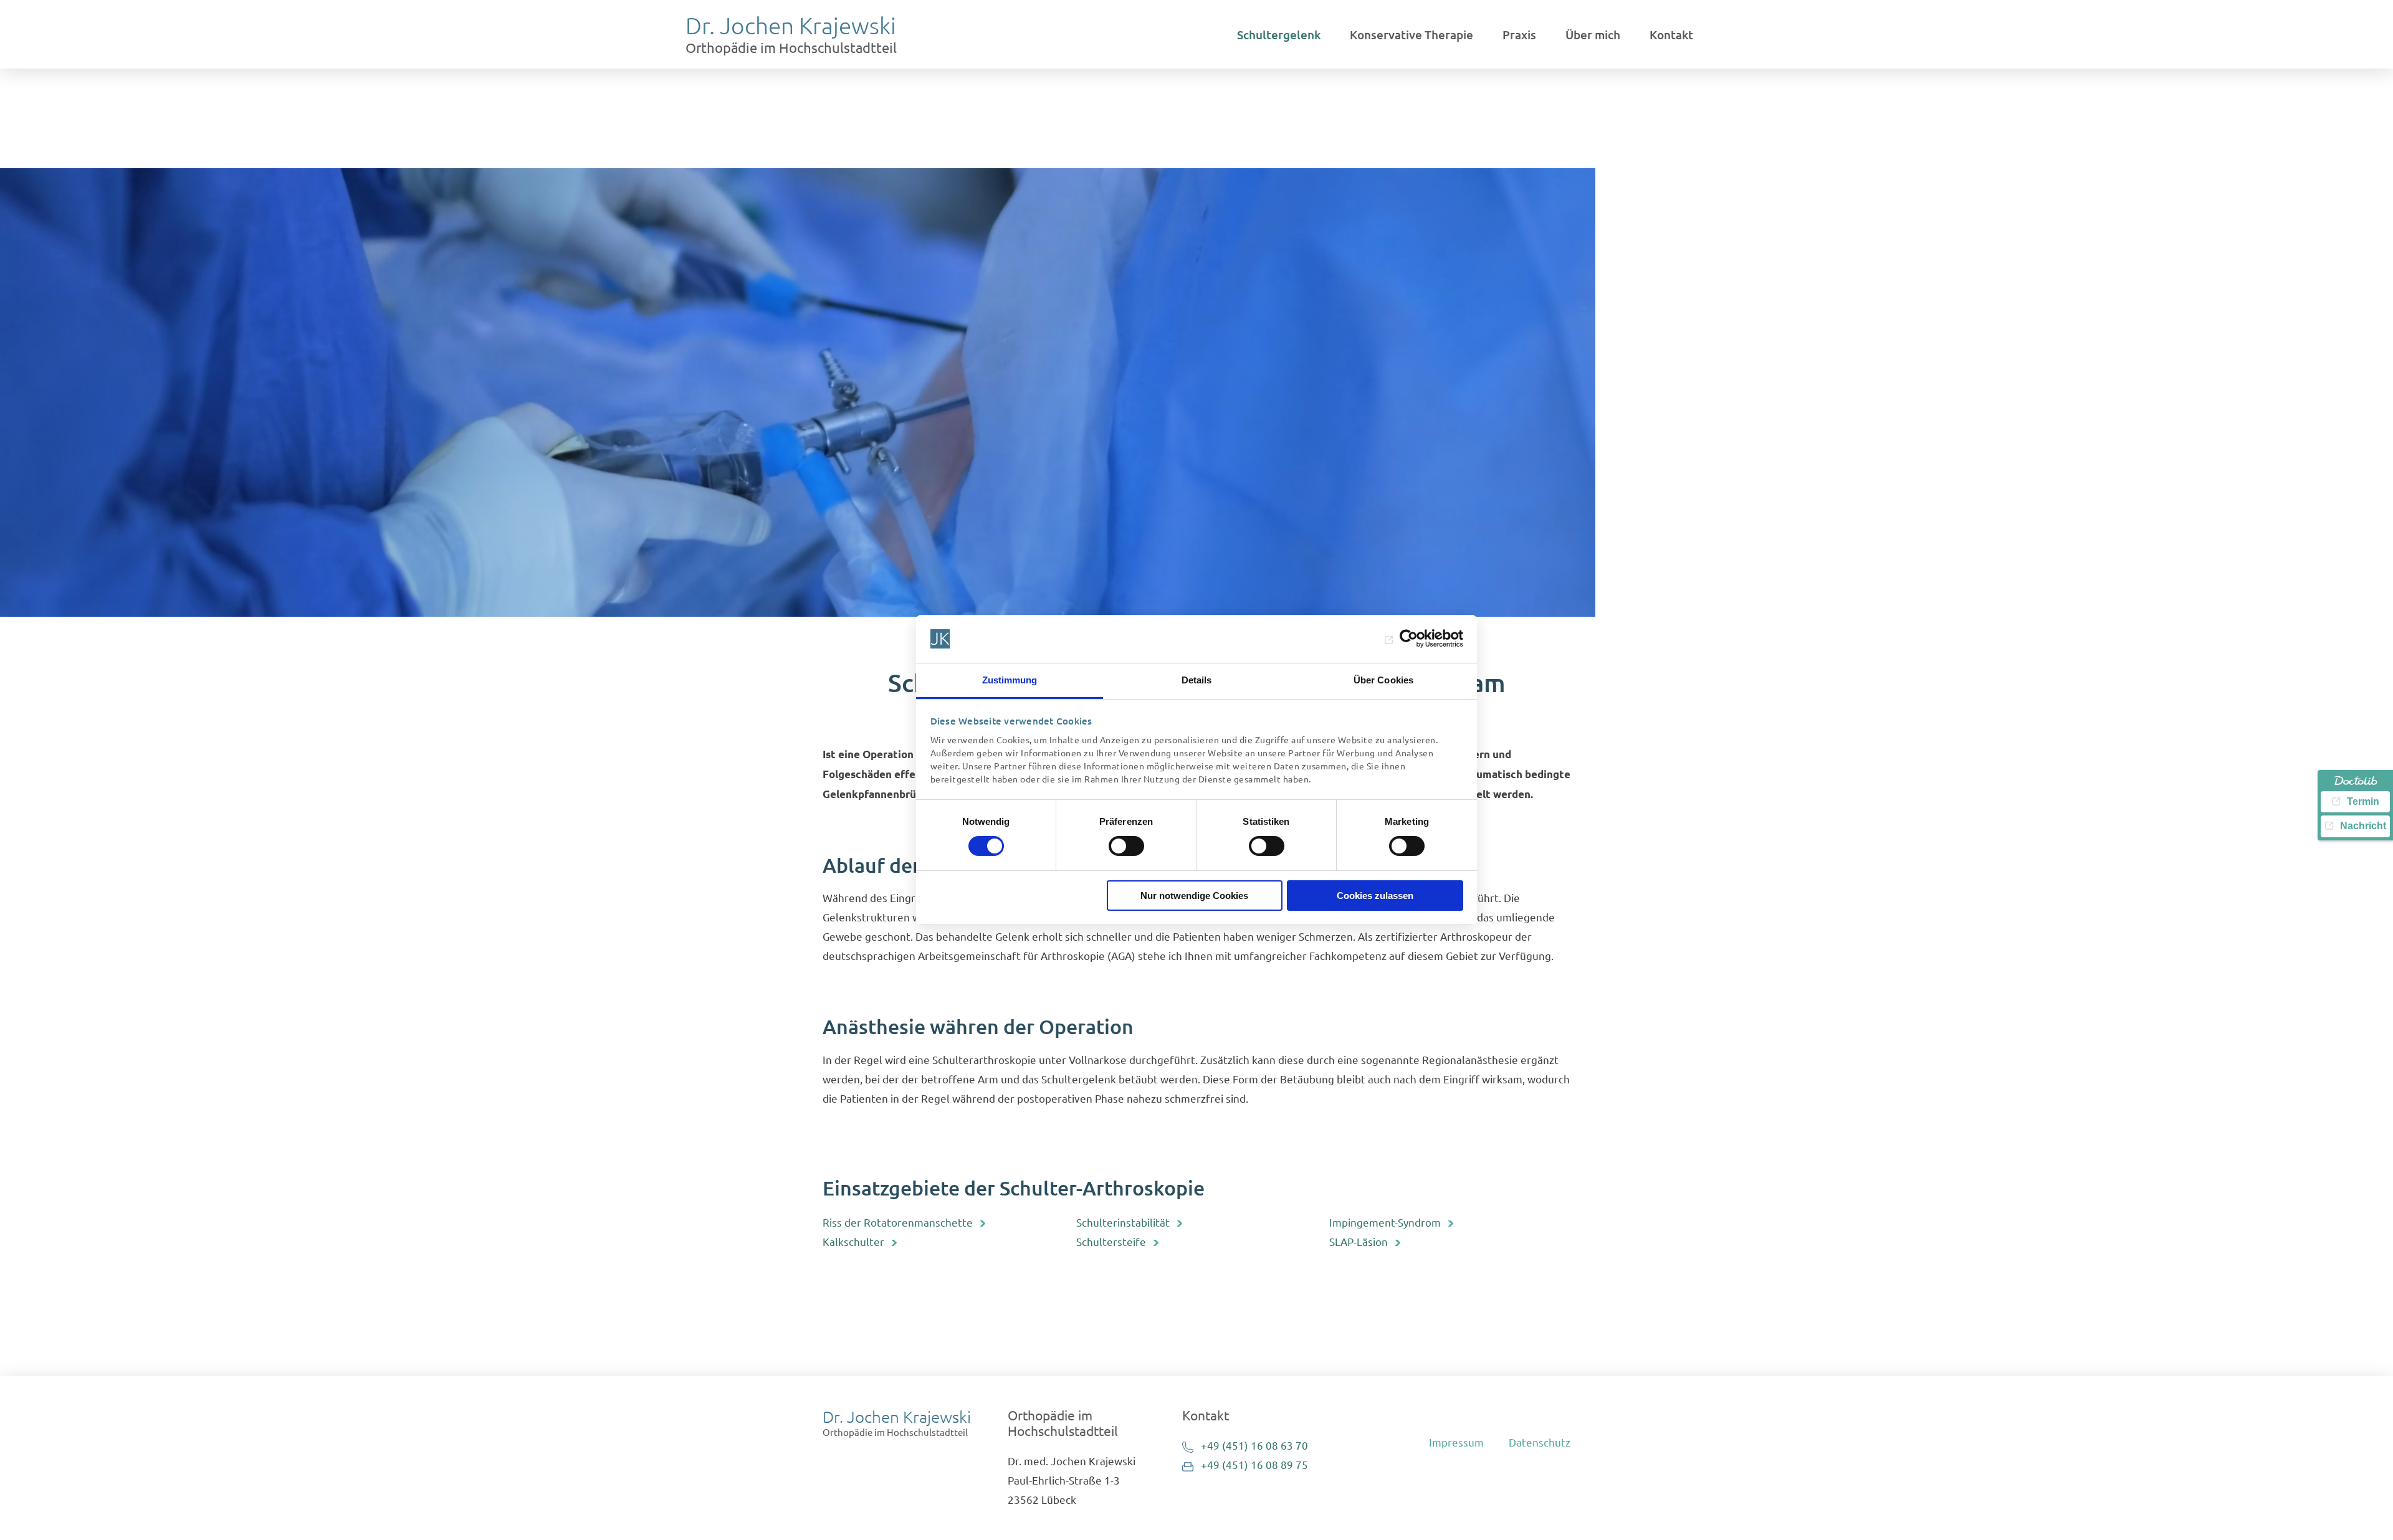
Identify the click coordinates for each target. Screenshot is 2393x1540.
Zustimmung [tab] (1010, 680)
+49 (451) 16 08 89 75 (1254, 1464)
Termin (2363, 801)
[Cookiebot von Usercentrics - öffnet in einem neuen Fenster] (1409, 639)
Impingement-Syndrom (1385, 1222)
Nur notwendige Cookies (1194, 896)
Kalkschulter (853, 1241)
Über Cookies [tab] (1383, 680)
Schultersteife (1111, 1241)
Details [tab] (1197, 680)
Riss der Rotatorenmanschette (898, 1222)
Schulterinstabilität (1123, 1222)
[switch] (1126, 846)
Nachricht (2363, 826)
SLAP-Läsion (1359, 1241)
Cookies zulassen (1375, 896)
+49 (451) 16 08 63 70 (1254, 1445)
